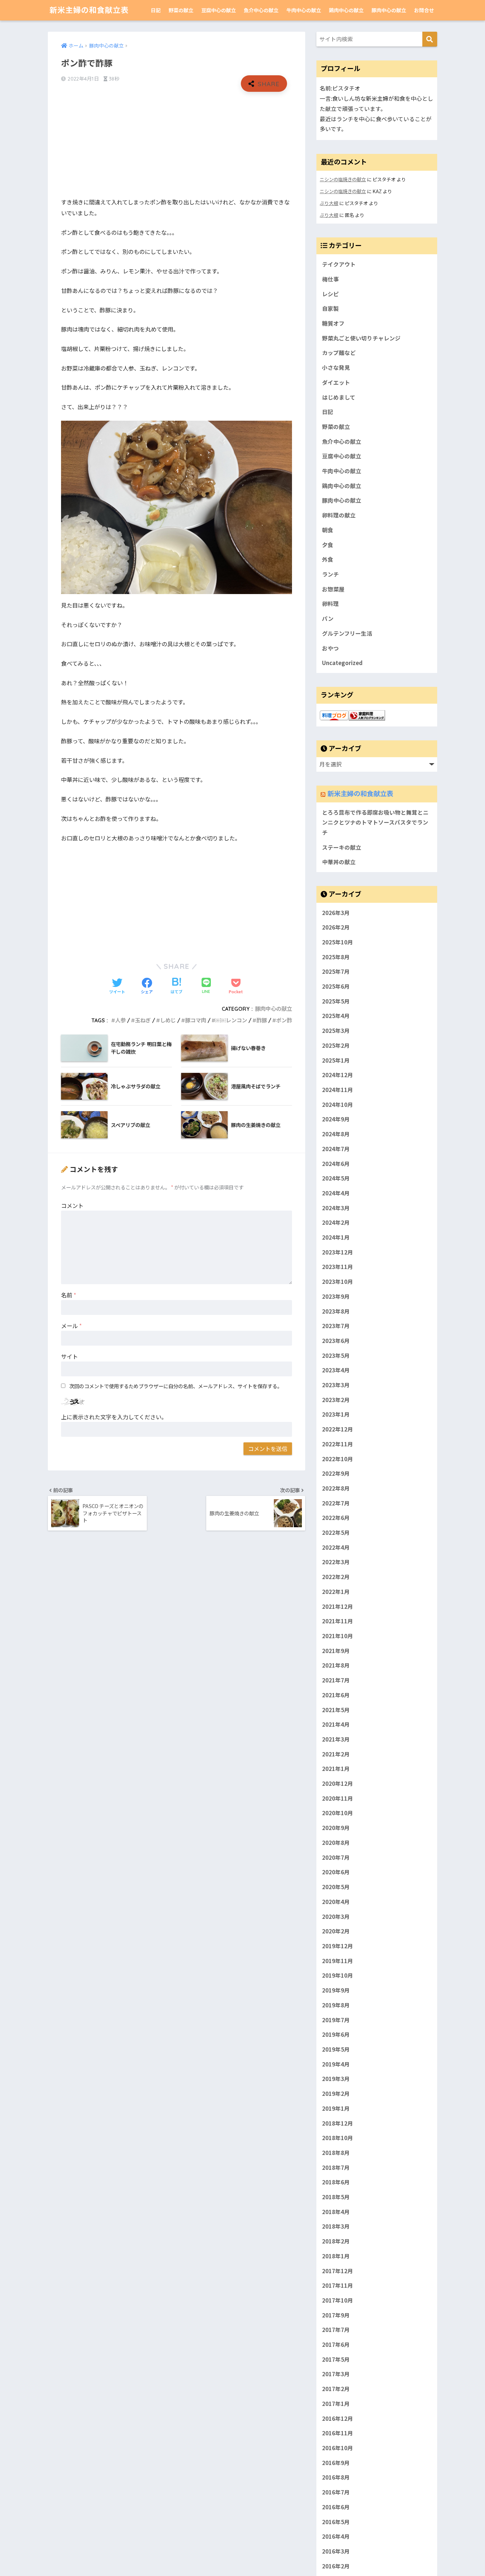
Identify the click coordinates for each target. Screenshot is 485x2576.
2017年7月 (336, 2330)
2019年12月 (338, 1946)
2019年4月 (336, 2064)
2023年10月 (338, 1282)
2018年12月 (338, 2123)
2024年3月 (336, 1208)
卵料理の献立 (339, 515)
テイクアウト (339, 264)
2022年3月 (336, 1562)
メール (71, 1326)
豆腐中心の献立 (219, 10)
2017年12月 (338, 2271)
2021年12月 (338, 1606)
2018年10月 (338, 2138)
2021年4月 (336, 1725)
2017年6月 (336, 2345)
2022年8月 (336, 1488)
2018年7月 (336, 2168)
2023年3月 (336, 1385)
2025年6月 (336, 986)
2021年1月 (336, 1769)
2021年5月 (336, 1710)
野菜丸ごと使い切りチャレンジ (361, 338)
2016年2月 (336, 2566)
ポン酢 (284, 1020)
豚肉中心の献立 (389, 10)
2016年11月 (338, 2433)
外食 (328, 559)
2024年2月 (336, 1223)
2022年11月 (338, 1444)
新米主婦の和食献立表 (89, 10)
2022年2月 (336, 1577)
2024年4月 (336, 1193)
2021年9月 (336, 1651)
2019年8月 (336, 2005)
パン (328, 618)
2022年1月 (336, 1592)
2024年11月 (338, 1090)
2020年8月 (336, 1843)
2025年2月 (336, 1045)
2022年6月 (336, 1518)
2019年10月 (338, 1975)
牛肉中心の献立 (304, 10)
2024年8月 (336, 1134)
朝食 (328, 530)
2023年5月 (336, 1356)
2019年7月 (336, 2020)
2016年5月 (336, 2522)
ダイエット (336, 382)
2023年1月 (336, 1415)
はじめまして (339, 397)
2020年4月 (336, 1902)
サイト (69, 1356)
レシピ (330, 294)
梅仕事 (330, 279)
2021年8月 (336, 1666)
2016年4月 (336, 2536)
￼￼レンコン (231, 1020)
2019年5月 (336, 2049)
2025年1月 (336, 1060)
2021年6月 (336, 1695)
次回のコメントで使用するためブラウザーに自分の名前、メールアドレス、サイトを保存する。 (176, 1386)
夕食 (328, 545)
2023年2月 (336, 1400)
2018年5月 (336, 2197)
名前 (69, 1295)
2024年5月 (336, 1179)
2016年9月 (336, 2463)
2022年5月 (336, 1533)
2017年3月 (336, 2374)
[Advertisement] (177, 145)
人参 (120, 1020)
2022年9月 (336, 1474)
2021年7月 (336, 1680)
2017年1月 (336, 2404)
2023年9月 (336, 1296)
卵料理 (330, 604)
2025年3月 (336, 1031)
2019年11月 (338, 1961)
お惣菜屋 (333, 589)
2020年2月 (336, 1931)
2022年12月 (338, 1429)
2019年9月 (336, 1990)
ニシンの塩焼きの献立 (343, 179)
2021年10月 (338, 1636)
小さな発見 (336, 368)
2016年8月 (336, 2477)
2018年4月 (336, 2212)
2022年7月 (336, 1503)
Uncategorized (342, 663)
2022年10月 (338, 1459)
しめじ (168, 1020)
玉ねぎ (143, 1020)
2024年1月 (336, 1237)
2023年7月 (336, 1326)
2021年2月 (336, 1754)
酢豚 (262, 1020)
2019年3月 (336, 2079)
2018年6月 (336, 2182)
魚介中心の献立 (261, 10)
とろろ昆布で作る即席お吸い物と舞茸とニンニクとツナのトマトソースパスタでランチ (375, 822)
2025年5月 (336, 1001)
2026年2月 (336, 928)
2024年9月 (336, 1119)
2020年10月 (338, 1813)
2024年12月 (338, 1075)
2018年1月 (336, 2256)
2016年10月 (338, 2448)
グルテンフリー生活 (347, 633)
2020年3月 (336, 1917)
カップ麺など (339, 353)
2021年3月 (336, 1739)
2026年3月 (336, 913)
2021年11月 (338, 1621)
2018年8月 (336, 2153)
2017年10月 (338, 2300)
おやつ (330, 648)
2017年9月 (336, 2315)
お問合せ (424, 10)
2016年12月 (338, 2418)
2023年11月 (338, 1267)
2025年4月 (336, 1016)
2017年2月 (336, 2389)
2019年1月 (336, 2108)
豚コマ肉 (196, 1020)
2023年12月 (338, 1252)
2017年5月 (336, 2359)
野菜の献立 (181, 10)
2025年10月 (338, 942)
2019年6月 (336, 2034)
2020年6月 (336, 1872)
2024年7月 (336, 1149)
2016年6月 (336, 2507)
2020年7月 (336, 1857)
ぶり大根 (329, 203)
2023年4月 (336, 1370)
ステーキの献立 (342, 847)
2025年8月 (336, 957)
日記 (156, 10)
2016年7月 (336, 2492)
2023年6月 (336, 1341)
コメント (72, 1205)
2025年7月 (336, 972)
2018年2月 (336, 2241)
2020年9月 (336, 1828)
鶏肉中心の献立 (346, 10)
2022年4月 (336, 1547)
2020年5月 (336, 1887)
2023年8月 (336, 1311)
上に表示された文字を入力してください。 (114, 1417)
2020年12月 (338, 1783)
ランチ (330, 574)
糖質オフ (333, 323)
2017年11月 (338, 2285)
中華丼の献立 (339, 862)
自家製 (330, 308)
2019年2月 (336, 2094)
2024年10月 (338, 1105)
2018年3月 (336, 2226)
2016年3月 (336, 2551)
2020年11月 (338, 1798)
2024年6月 (336, 1164)
